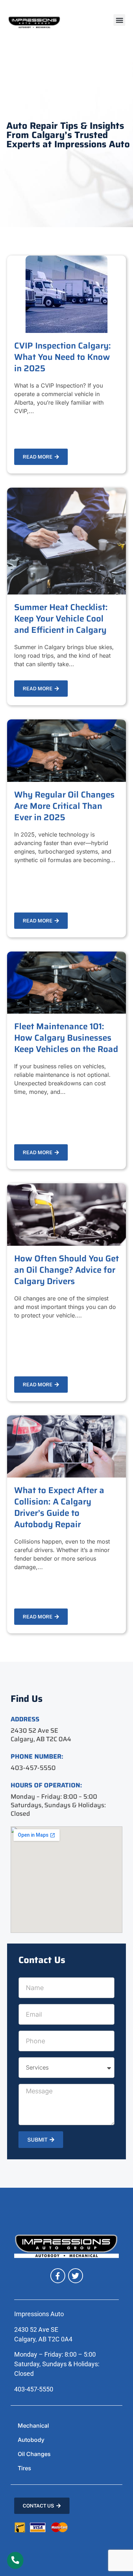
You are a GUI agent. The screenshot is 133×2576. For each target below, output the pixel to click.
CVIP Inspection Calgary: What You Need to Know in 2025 (63, 357)
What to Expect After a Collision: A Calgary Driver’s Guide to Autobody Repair (59, 1507)
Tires (24, 2468)
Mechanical (33, 2426)
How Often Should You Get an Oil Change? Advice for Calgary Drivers (66, 1270)
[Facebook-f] (58, 2276)
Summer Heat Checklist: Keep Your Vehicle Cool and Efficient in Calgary (61, 619)
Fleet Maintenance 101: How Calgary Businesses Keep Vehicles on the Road (66, 1038)
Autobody (31, 2440)
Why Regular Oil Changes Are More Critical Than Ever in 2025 (64, 806)
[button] (119, 20)
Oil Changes (34, 2454)
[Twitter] (76, 2276)
